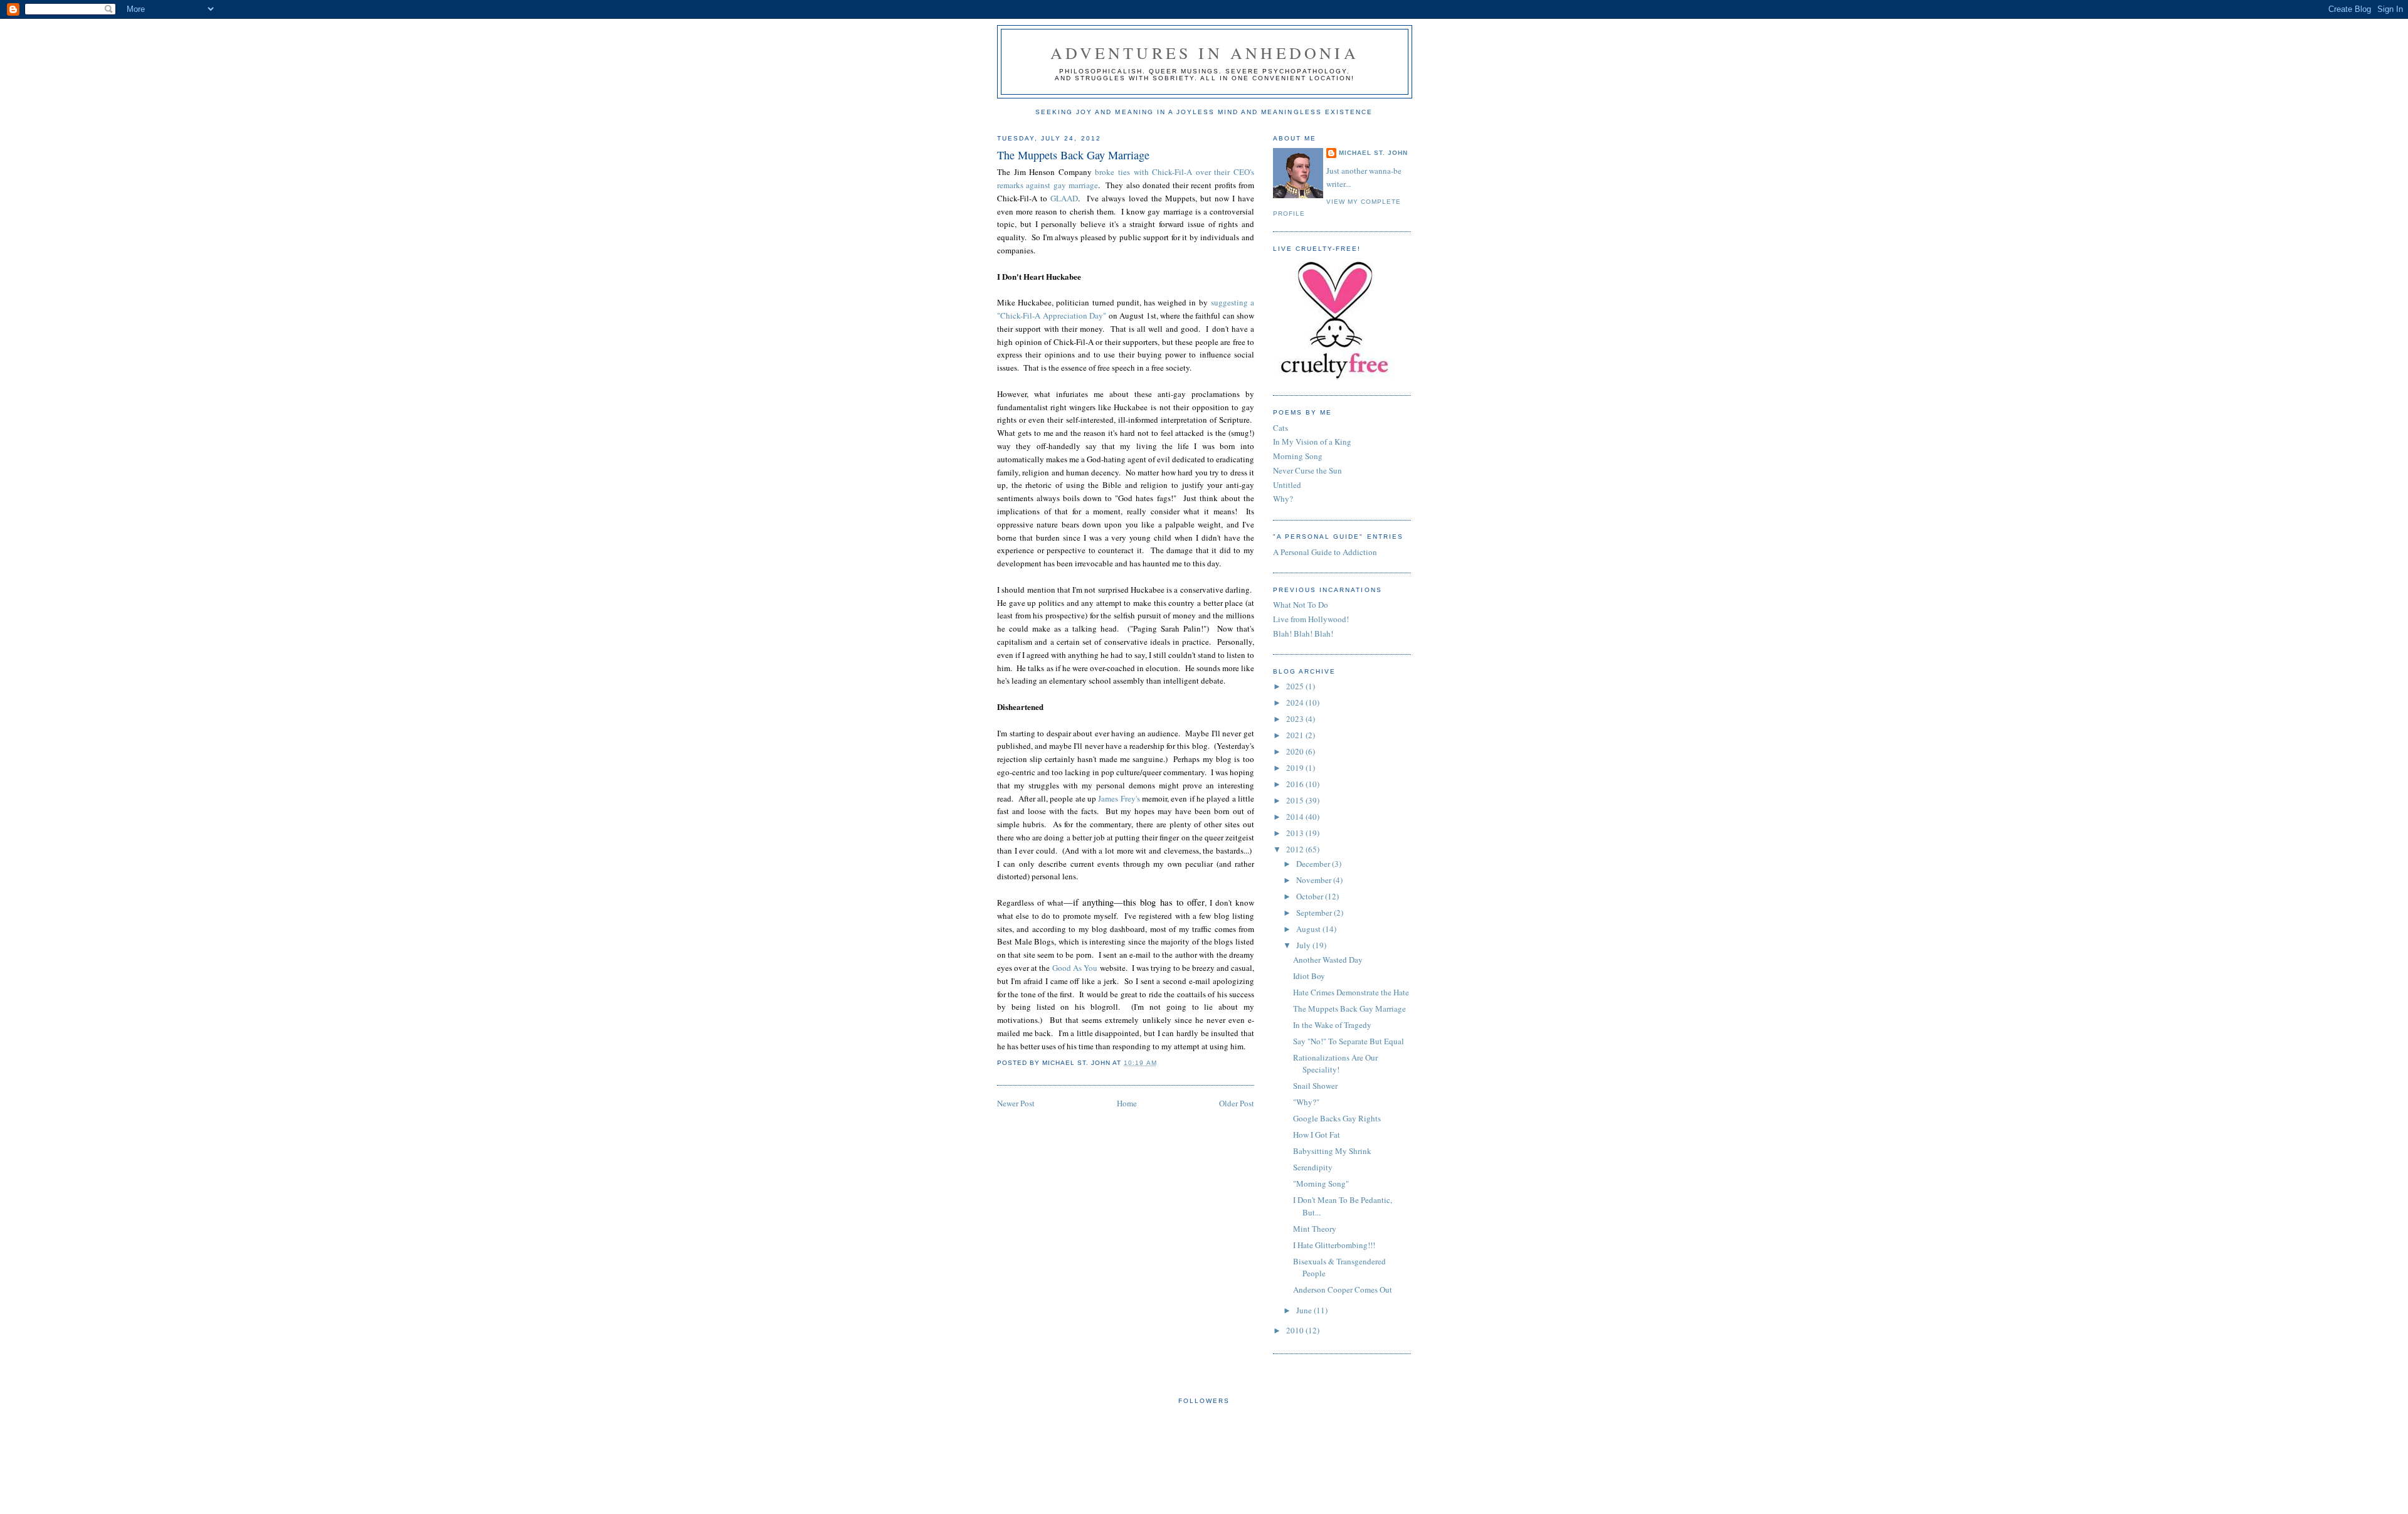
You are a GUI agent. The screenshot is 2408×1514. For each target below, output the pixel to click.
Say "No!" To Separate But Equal (1349, 1041)
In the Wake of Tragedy (1332, 1025)
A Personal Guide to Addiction (1325, 552)
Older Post (1237, 1103)
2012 (1296, 849)
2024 (1296, 702)
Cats (1281, 428)
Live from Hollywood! (1311, 619)
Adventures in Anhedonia (1205, 53)
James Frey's (1119, 798)
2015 (1296, 800)
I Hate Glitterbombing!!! (1334, 1245)
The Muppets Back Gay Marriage (1073, 155)
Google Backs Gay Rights (1337, 1118)
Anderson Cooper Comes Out (1343, 1289)
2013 (1296, 833)
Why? (1283, 499)
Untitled (1287, 485)
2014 (1296, 817)
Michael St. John (1373, 153)
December (1314, 864)
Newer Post (1016, 1103)
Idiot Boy (1309, 976)
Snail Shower (1315, 1086)
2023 (1296, 719)
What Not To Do (1301, 605)
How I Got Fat (1317, 1135)
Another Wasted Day (1328, 960)
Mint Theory (1315, 1229)
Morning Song (1298, 456)
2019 (1296, 768)
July (1304, 945)
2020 (1296, 751)
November (1315, 880)
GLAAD (1064, 198)
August (1309, 929)
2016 (1296, 784)
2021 (1296, 735)
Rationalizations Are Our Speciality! (1335, 1064)
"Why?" (1306, 1102)
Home (1127, 1103)
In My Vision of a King (1312, 442)
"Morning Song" (1321, 1183)
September (1315, 913)
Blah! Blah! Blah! (1303, 633)
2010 (1296, 1330)
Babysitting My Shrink (1332, 1151)
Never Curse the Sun (1307, 470)
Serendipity (1313, 1167)
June (1305, 1310)
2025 (1296, 686)
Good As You (1075, 968)
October (1311, 896)
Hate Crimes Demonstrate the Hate (1351, 992)
